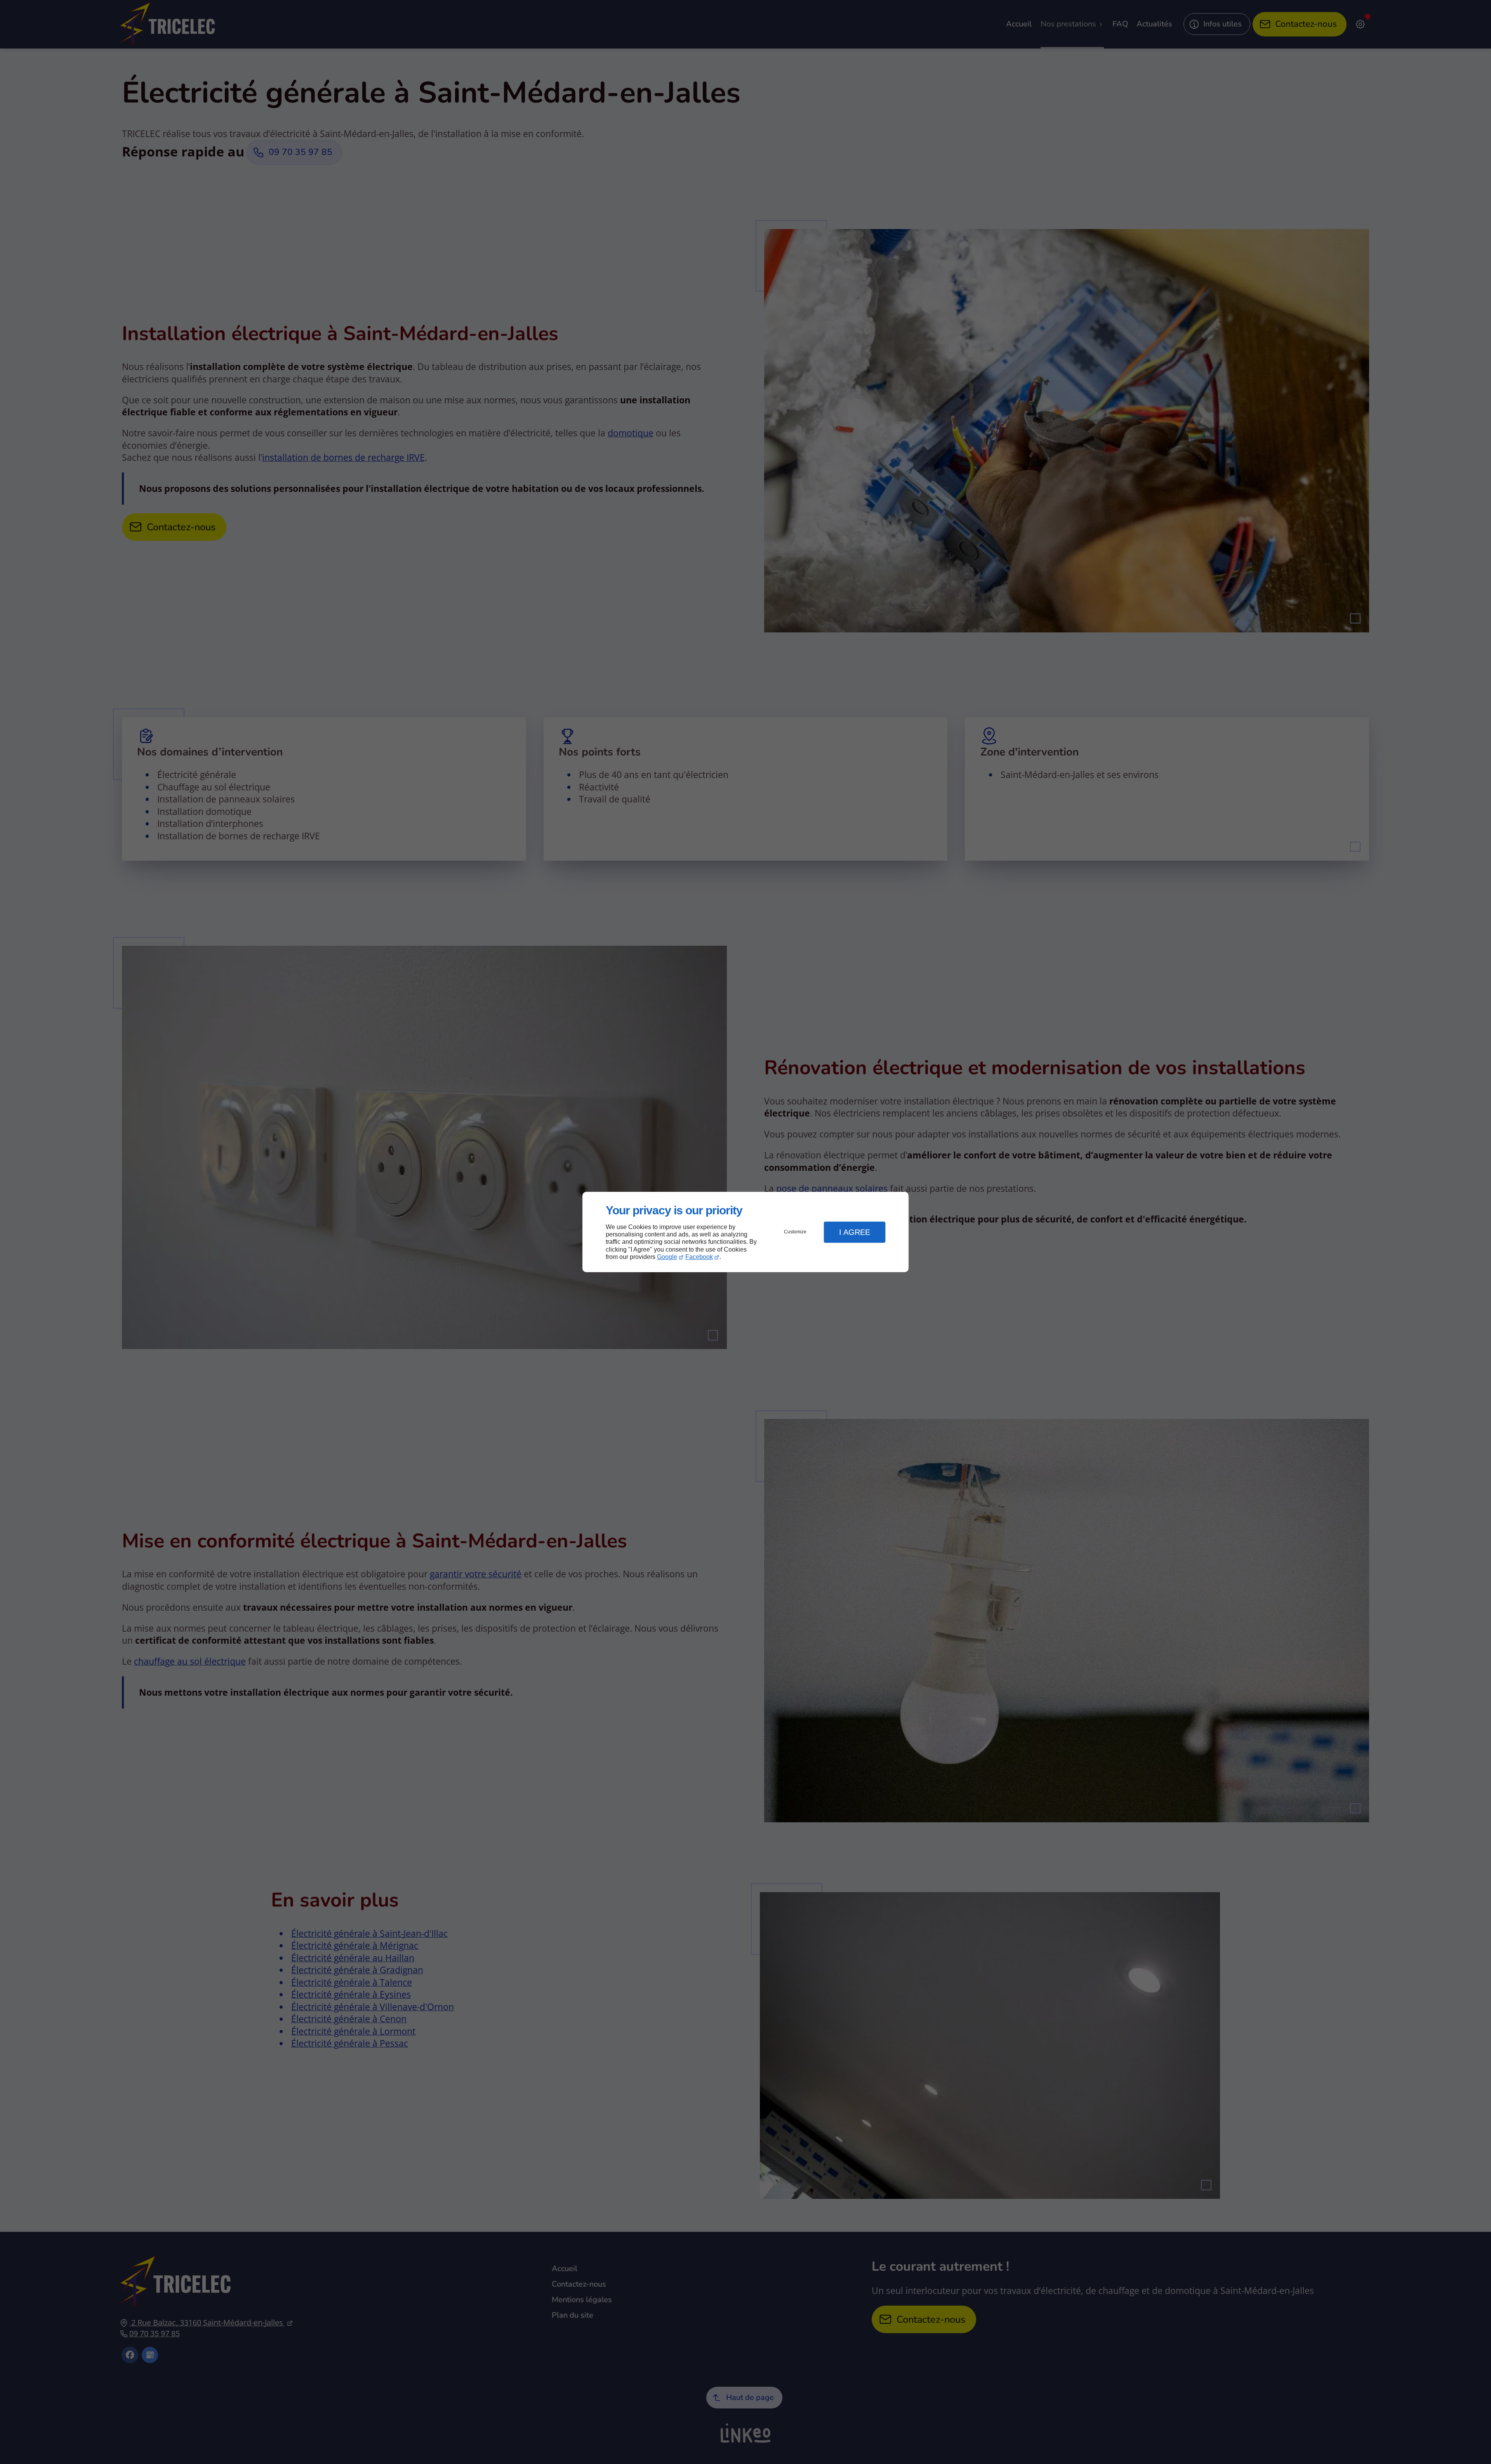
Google (667, 1257)
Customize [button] (795, 1232)
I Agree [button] (855, 1232)
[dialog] (745, 1232)
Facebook (699, 1257)
